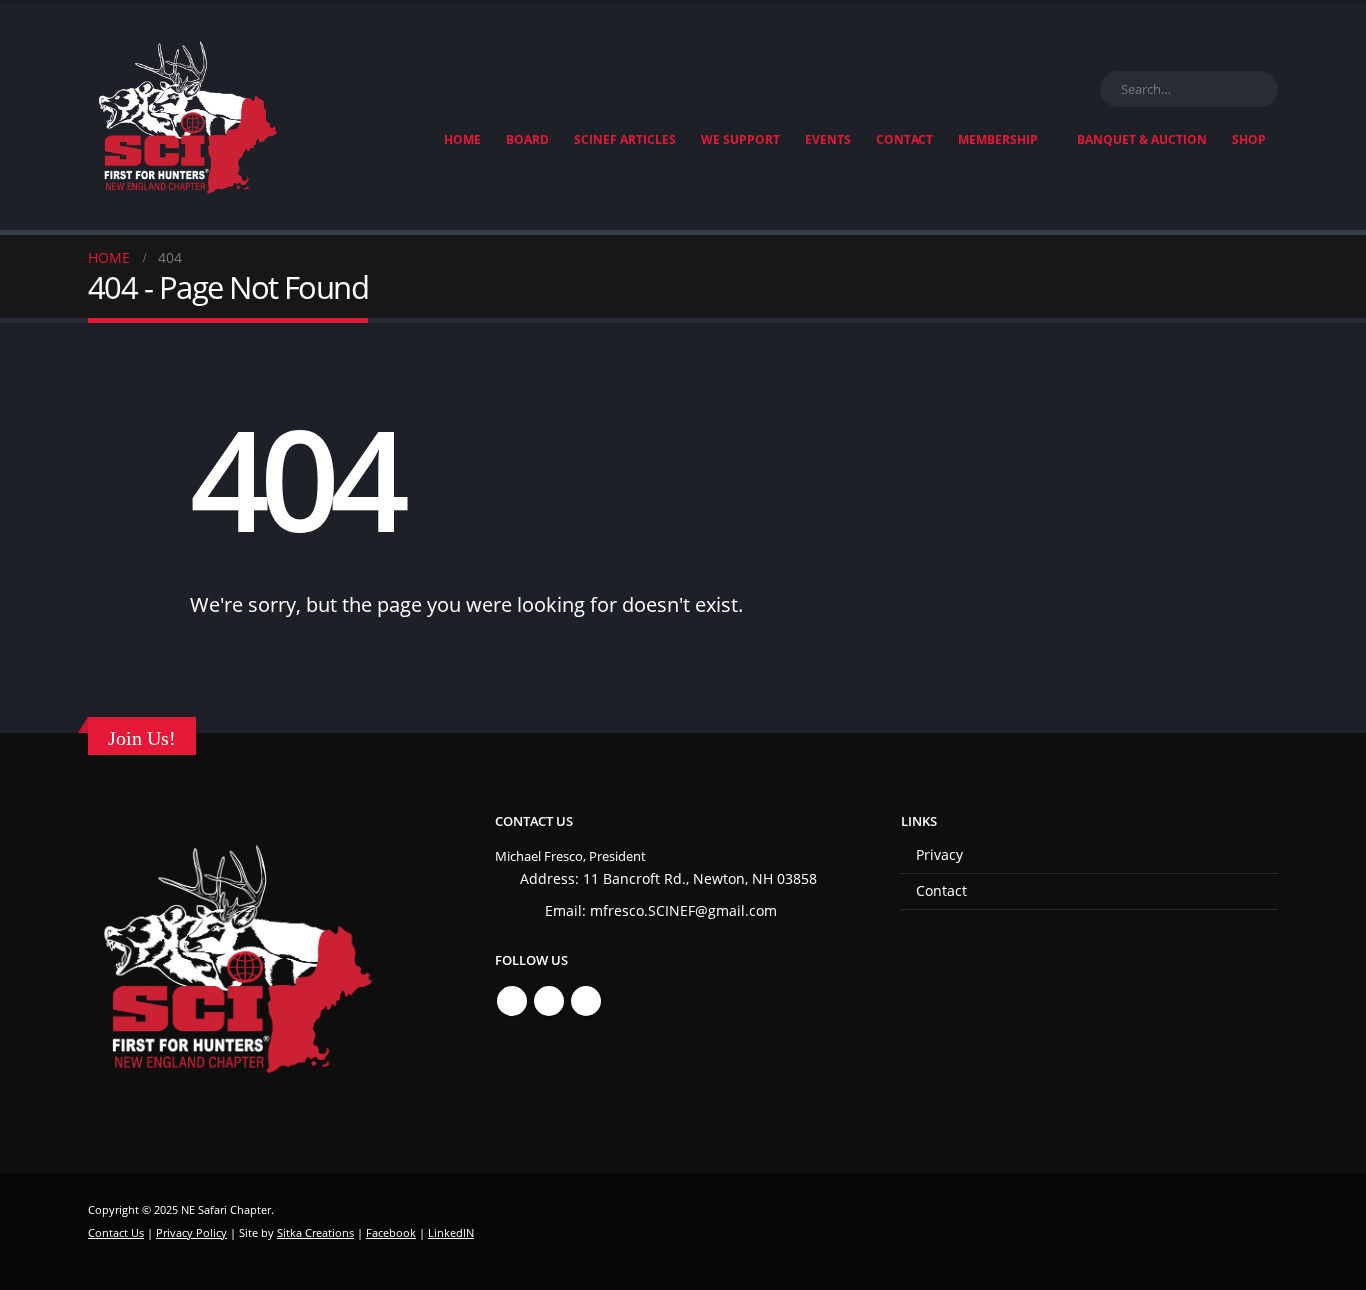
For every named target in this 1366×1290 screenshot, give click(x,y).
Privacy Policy (191, 1232)
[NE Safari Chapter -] (188, 117)
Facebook (512, 1001)
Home (462, 139)
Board (527, 139)
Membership (998, 139)
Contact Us (116, 1232)
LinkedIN (451, 1232)
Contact (904, 139)
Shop (1249, 139)
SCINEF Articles (625, 139)
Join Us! (142, 738)
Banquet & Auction (1142, 139)
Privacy (939, 854)
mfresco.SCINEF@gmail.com (683, 910)
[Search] (1259, 89)
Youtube (586, 1001)
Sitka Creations (315, 1232)
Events (828, 139)
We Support (740, 139)
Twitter (549, 1001)
